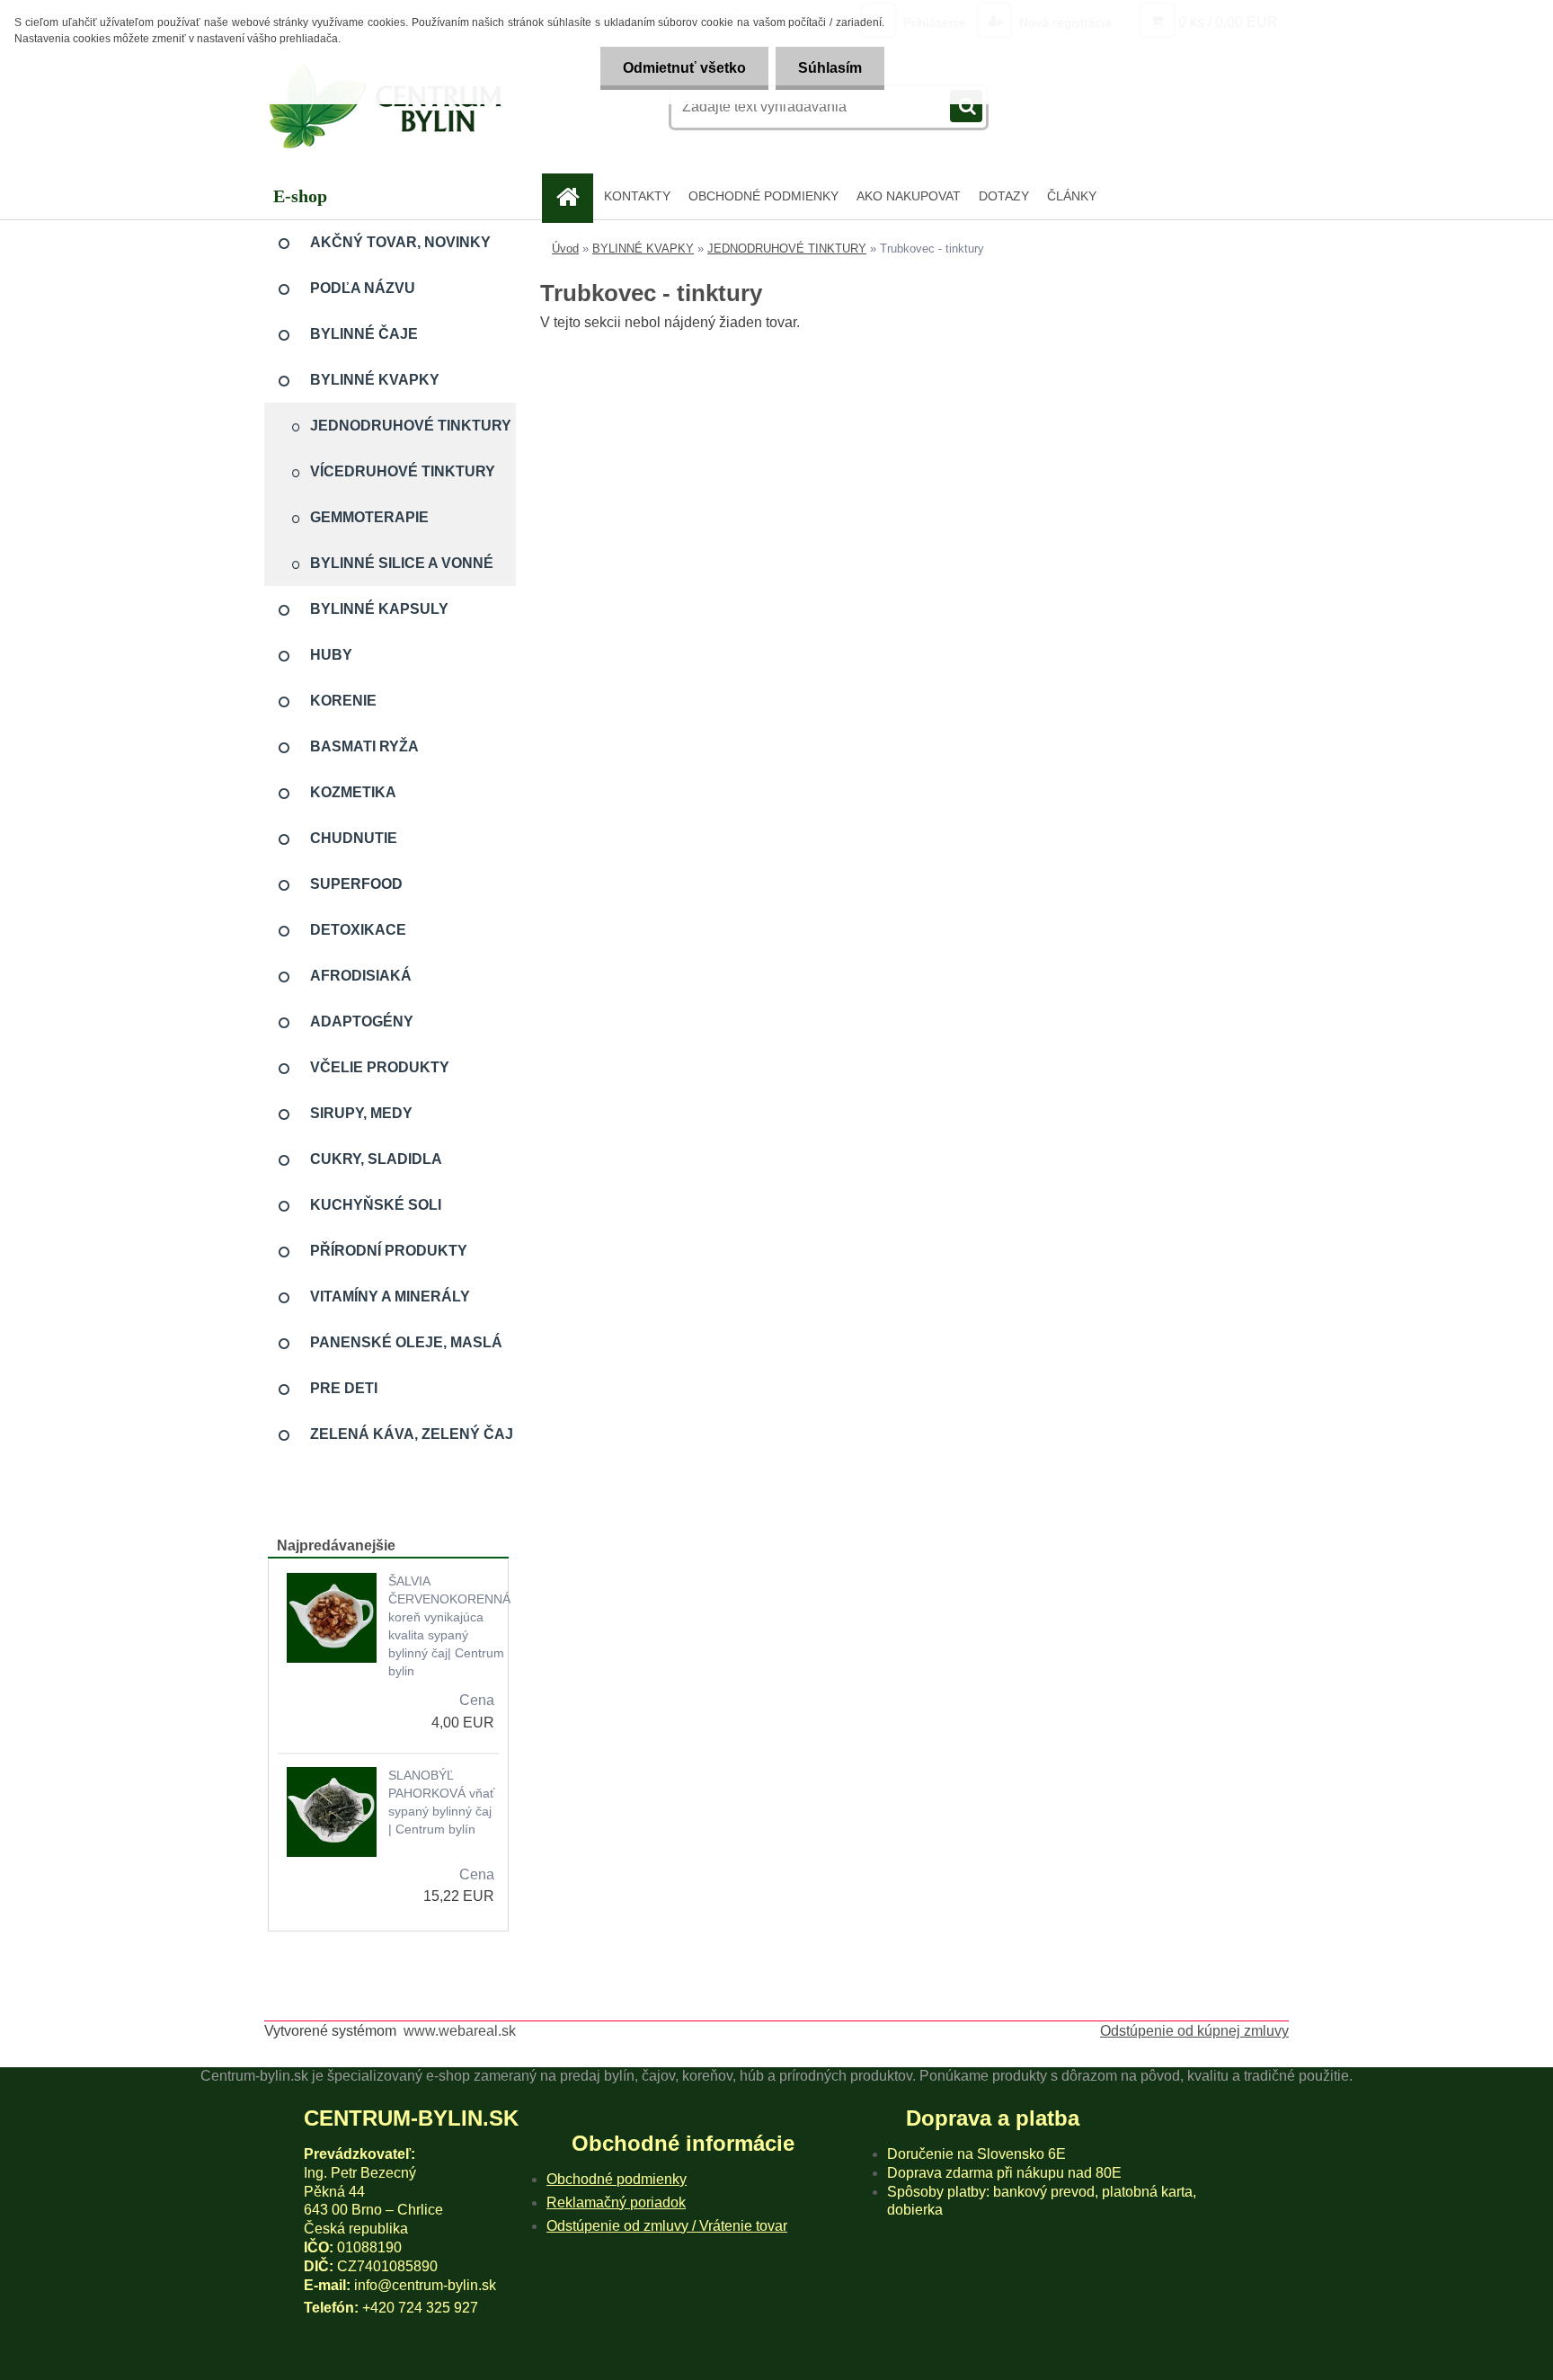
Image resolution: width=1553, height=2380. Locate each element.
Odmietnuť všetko (684, 68)
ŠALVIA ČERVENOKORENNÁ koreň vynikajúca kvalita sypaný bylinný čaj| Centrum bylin (449, 1626)
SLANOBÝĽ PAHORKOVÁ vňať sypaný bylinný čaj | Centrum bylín (441, 1802)
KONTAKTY (637, 196)
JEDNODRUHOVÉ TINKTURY (787, 249)
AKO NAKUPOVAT (909, 196)
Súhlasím (830, 68)
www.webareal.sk (460, 2031)
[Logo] (388, 107)
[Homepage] (574, 196)
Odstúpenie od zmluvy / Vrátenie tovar (667, 2226)
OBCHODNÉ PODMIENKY (763, 196)
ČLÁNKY (1072, 196)
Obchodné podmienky (617, 2179)
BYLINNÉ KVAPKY (643, 249)
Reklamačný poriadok (616, 2202)
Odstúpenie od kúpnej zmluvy (1194, 2031)
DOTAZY (1004, 196)
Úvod (565, 249)
